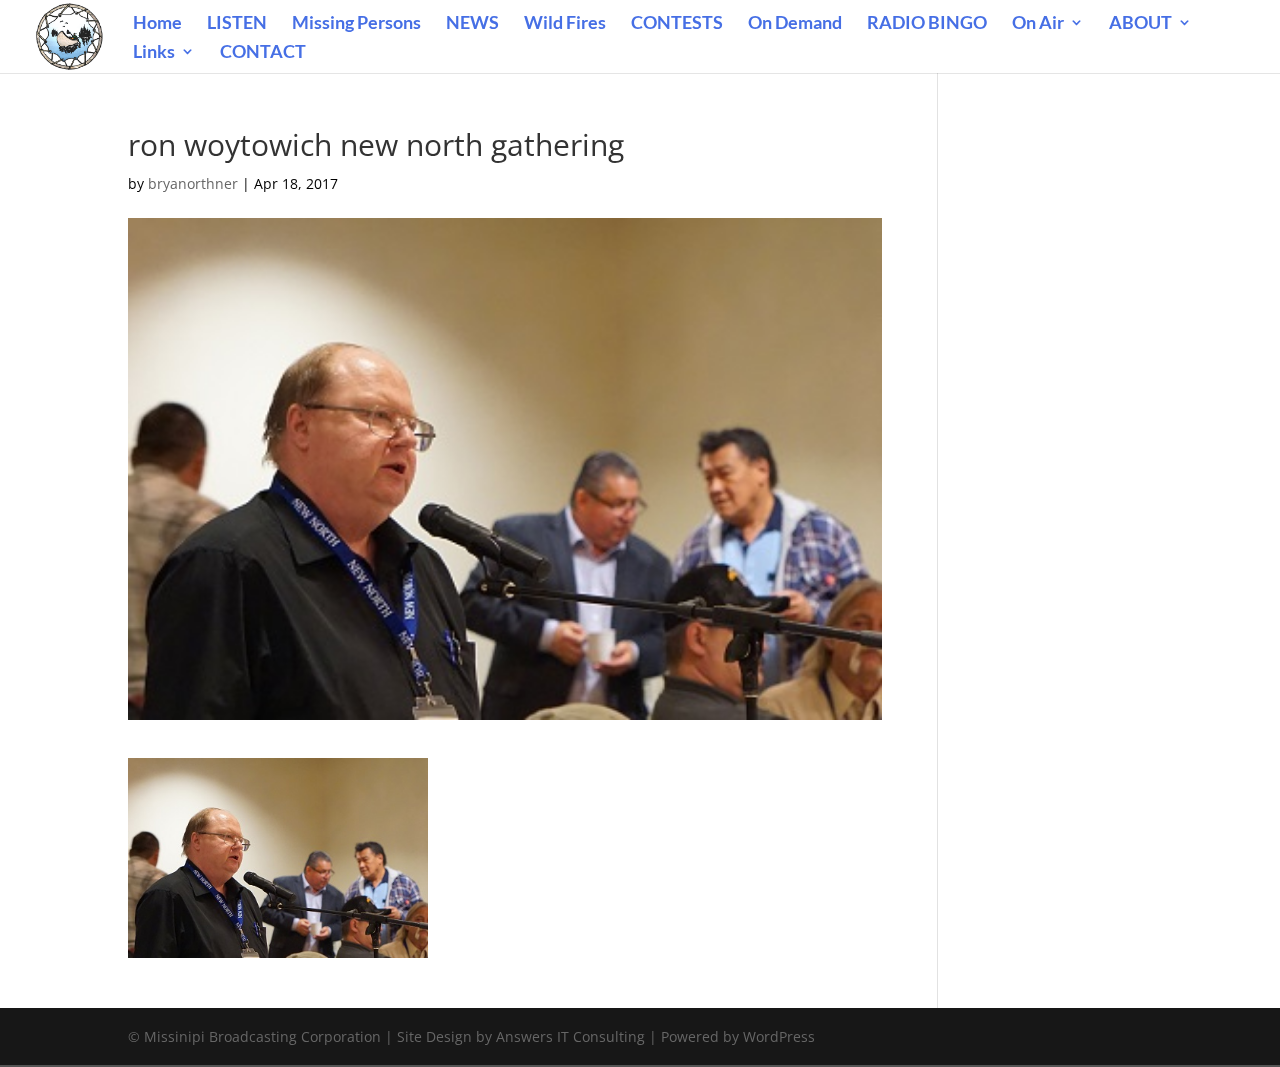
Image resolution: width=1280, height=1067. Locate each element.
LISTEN (237, 24)
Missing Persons (356, 24)
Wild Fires (565, 24)
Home (157, 24)
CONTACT (263, 53)
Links (154, 53)
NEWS (472, 24)
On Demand (795, 24)
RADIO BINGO (927, 24)
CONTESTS (677, 24)
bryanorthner (193, 183)
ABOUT (1140, 24)
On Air (1038, 24)
